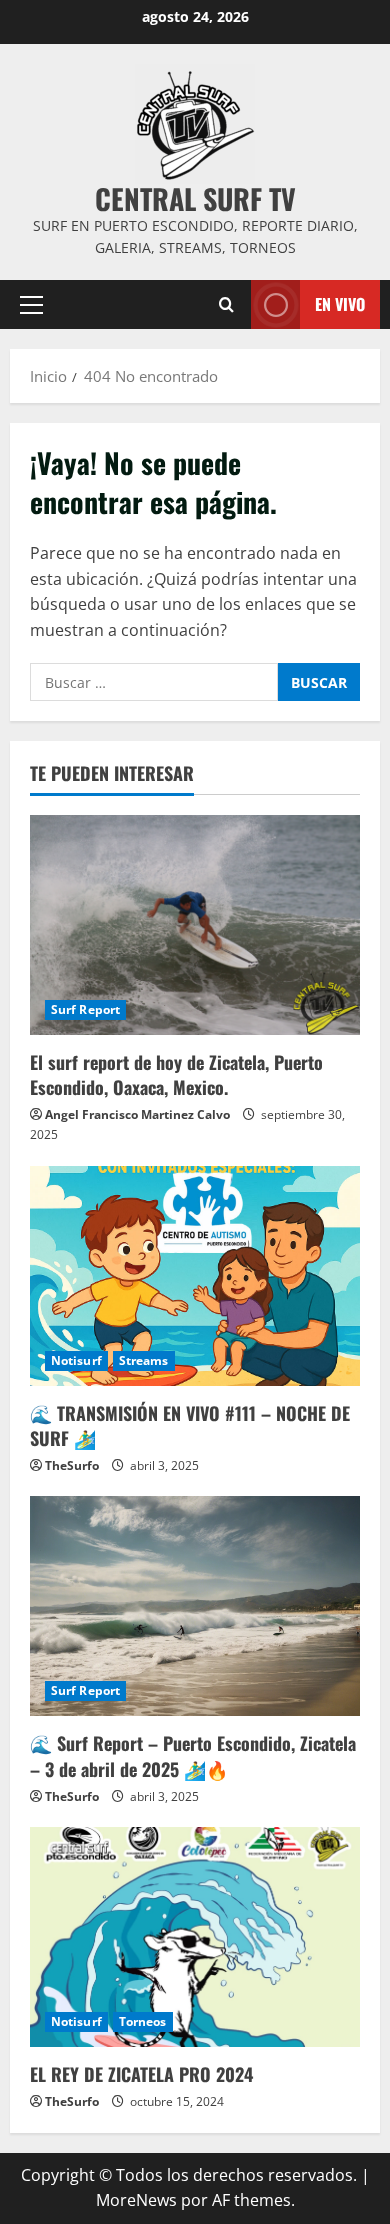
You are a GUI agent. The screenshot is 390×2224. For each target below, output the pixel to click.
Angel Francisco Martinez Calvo (137, 1114)
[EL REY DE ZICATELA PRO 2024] (195, 1937)
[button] (31, 304)
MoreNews (136, 2200)
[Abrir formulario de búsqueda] (226, 304)
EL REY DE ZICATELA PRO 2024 (141, 2074)
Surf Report (85, 1009)
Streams (144, 1360)
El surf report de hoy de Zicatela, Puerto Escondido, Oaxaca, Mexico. (176, 1074)
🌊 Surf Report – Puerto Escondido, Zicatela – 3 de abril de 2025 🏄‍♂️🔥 (193, 1755)
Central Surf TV (195, 198)
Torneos (143, 2021)
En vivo (340, 303)
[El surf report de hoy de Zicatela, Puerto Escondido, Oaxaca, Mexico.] (195, 925)
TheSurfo (72, 1465)
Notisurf (76, 1360)
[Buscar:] (154, 682)
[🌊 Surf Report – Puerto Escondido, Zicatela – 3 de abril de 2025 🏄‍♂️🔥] (195, 1606)
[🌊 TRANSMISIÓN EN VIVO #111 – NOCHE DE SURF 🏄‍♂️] (195, 1276)
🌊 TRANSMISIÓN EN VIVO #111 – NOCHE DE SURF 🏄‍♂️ (190, 1425)
